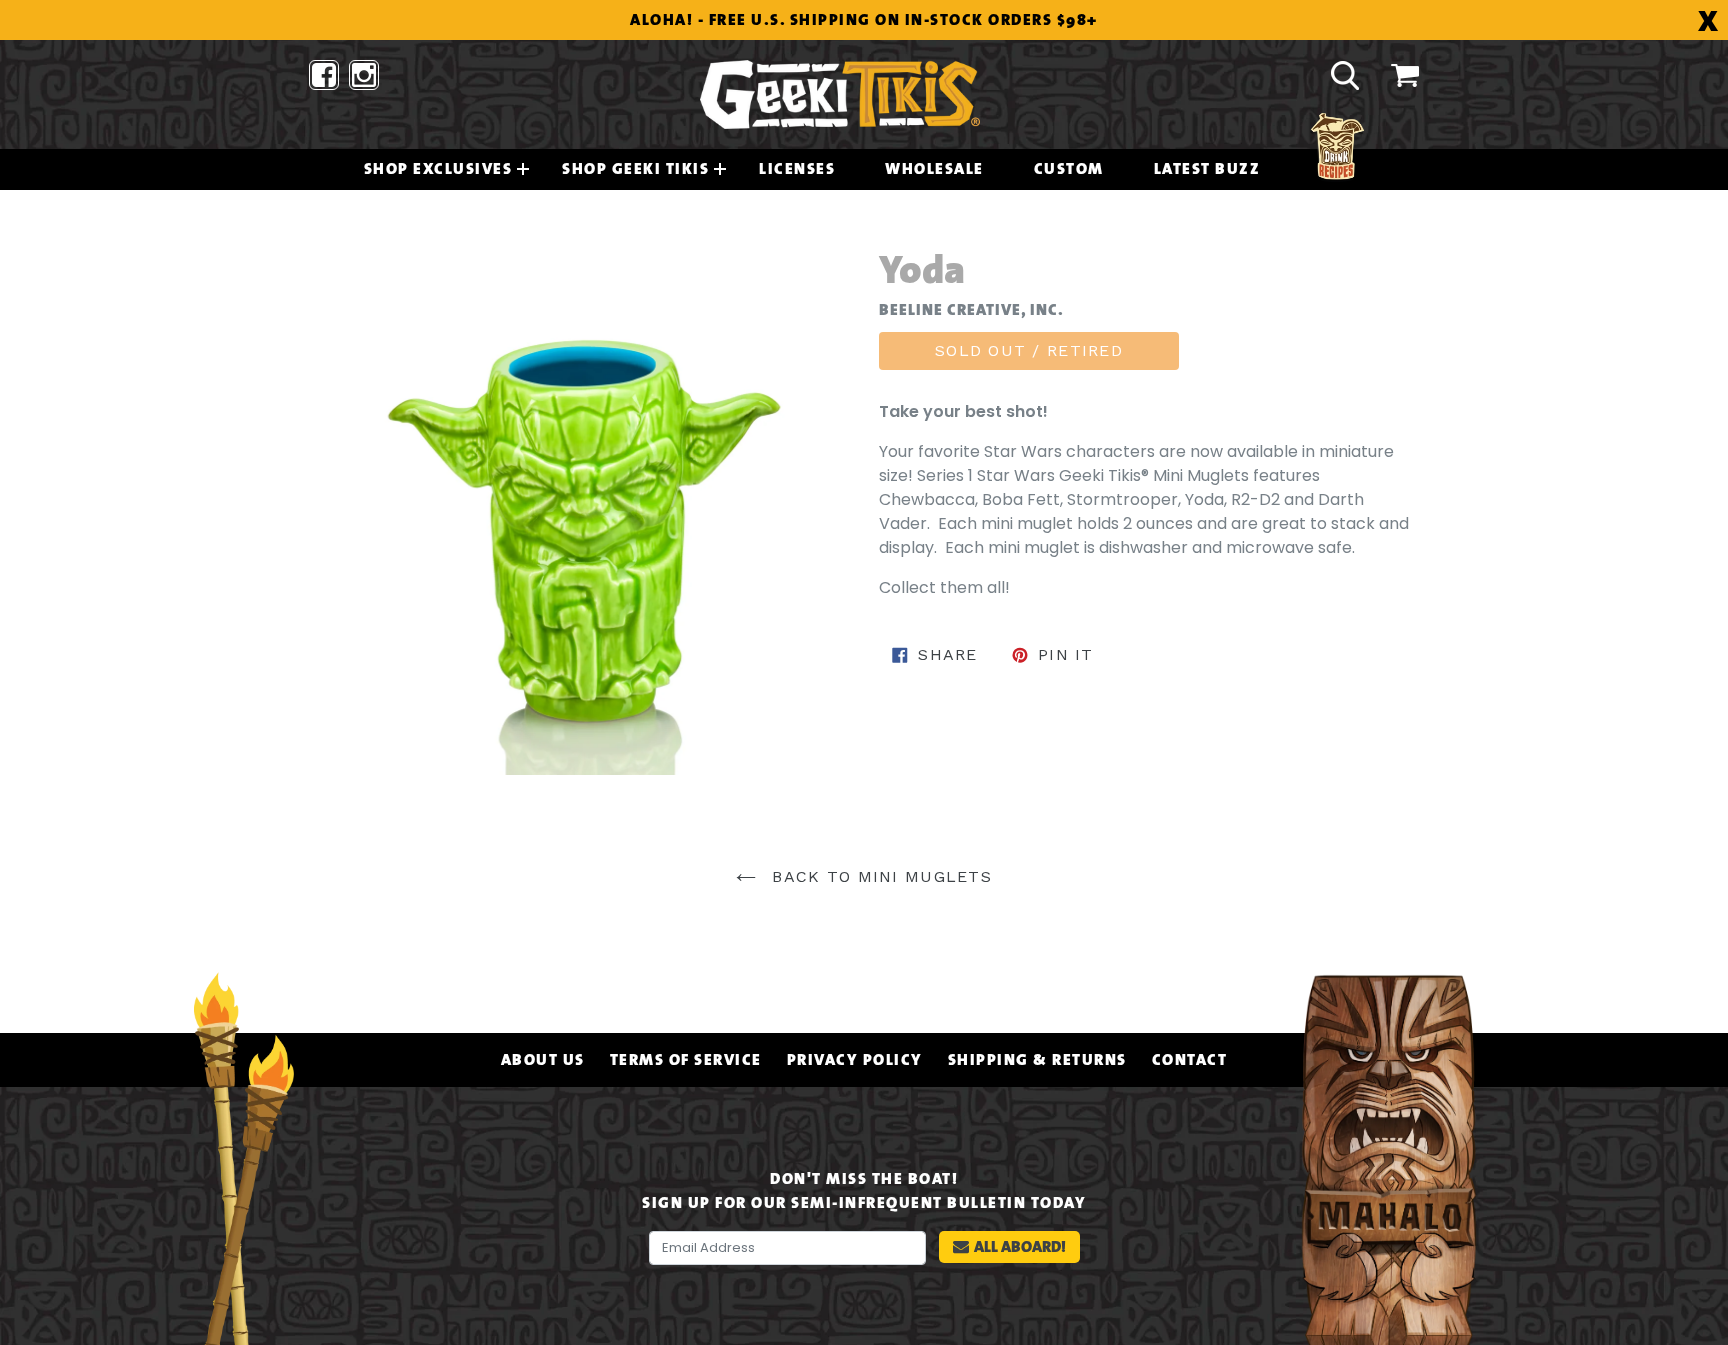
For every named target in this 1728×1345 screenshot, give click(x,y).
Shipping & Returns (1037, 1060)
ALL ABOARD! (1020, 1246)
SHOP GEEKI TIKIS (635, 169)
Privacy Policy (855, 1060)
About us (543, 1060)
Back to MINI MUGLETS (879, 876)
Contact (1190, 1060)
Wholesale (934, 169)
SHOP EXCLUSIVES (438, 169)
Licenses (797, 169)
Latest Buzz (1207, 169)
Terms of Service (686, 1060)
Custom (1069, 169)
